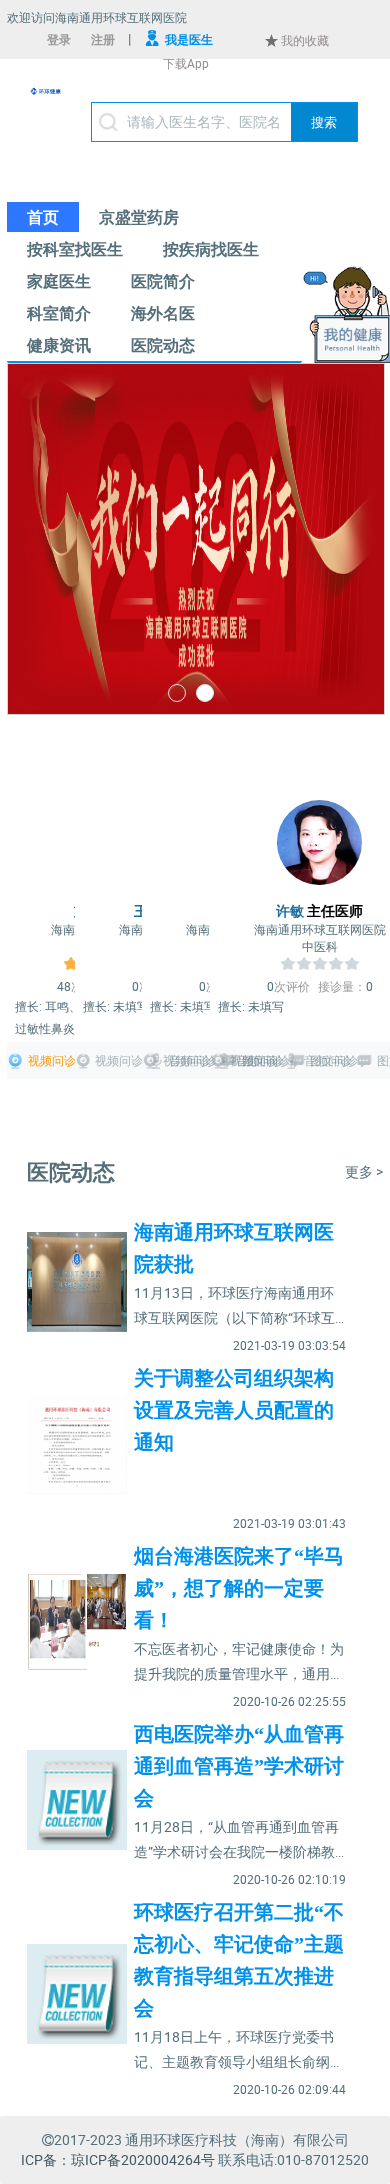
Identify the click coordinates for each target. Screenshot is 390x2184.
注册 (103, 39)
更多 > (364, 1171)
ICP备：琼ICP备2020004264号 (118, 2159)
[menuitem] (43, 217)
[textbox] (224, 122)
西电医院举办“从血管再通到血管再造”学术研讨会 (239, 1766)
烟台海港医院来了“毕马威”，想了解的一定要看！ (239, 1588)
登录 (59, 39)
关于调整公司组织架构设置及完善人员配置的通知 (234, 1410)
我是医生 (189, 39)
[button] (324, 122)
